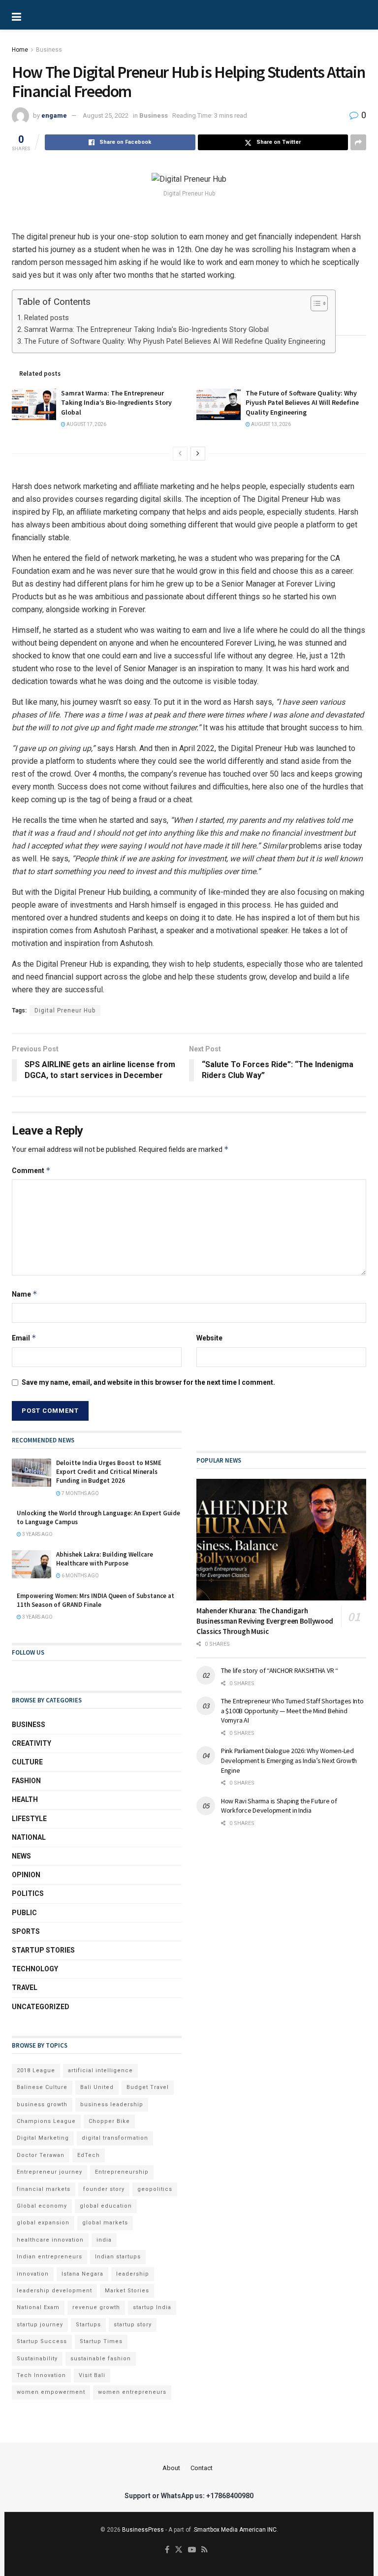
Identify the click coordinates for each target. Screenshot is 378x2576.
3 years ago (37, 1534)
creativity (31, 1743)
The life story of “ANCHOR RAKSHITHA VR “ (280, 1670)
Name (25, 1294)
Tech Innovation (41, 2375)
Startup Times (101, 2341)
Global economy (42, 2206)
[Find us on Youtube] (192, 2550)
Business (49, 50)
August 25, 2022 (106, 115)
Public (24, 1913)
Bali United (97, 2087)
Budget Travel (148, 2087)
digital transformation (115, 2138)
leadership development (54, 2291)
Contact (202, 2468)
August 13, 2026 (270, 424)
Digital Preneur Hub (65, 1011)
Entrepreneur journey (49, 2172)
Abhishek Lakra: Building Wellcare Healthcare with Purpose (105, 1559)
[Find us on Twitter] (179, 2550)
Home (20, 50)
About (171, 2468)
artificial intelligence (100, 2071)
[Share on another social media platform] (358, 142)
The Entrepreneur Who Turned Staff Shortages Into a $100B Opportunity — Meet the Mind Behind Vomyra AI (292, 1711)
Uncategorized (41, 2007)
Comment (31, 1170)
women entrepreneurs (132, 2392)
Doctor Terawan (41, 2155)
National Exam (38, 2307)
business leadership (112, 2104)
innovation (33, 2274)
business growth (42, 2104)
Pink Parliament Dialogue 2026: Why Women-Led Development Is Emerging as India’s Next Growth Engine (289, 1760)
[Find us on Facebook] (167, 2550)
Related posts (47, 318)
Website (209, 1338)
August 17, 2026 (86, 424)
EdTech (89, 2155)
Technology (35, 1969)
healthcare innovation (50, 2240)
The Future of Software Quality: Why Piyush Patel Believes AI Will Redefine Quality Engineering (175, 342)
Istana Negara (82, 2274)
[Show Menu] (49, 15)
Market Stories (127, 2291)
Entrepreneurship (122, 2172)
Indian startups (118, 2257)
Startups (88, 2325)
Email (24, 1338)
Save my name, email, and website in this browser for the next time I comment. (148, 1382)
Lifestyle (29, 1819)
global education (106, 2206)
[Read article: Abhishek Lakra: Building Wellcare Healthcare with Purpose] (31, 1564)
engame (54, 115)
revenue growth (96, 2307)
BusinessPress (143, 2530)
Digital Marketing (43, 2138)
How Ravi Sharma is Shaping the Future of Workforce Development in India (279, 1806)
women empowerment (51, 2392)
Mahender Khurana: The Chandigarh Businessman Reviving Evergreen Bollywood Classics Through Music (265, 1621)
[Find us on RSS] (205, 2550)
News (21, 1856)
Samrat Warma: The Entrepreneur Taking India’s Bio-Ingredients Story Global (146, 330)
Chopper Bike (109, 2121)
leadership (133, 2274)
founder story (104, 2189)
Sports (26, 1931)
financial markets (44, 2189)
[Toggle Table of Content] (314, 303)
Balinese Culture (42, 2087)
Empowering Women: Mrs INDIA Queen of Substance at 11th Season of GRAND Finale (95, 1600)
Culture (27, 1762)
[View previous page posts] (180, 454)
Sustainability (37, 2359)
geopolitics (155, 2189)
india (104, 2240)
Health (25, 1799)
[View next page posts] (198, 454)
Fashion (26, 1781)
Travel (25, 1988)
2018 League (36, 2071)
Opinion (26, 1875)
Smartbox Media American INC (235, 2530)
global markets (105, 2223)
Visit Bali (92, 2375)
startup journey (40, 2325)
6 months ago (80, 1576)
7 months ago (80, 1493)
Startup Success (42, 2341)
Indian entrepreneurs (49, 2257)
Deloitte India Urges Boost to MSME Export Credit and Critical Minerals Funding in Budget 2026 (109, 1472)
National (29, 1837)
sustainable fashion (101, 2359)
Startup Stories (43, 1950)
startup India (152, 2307)
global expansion (43, 2223)
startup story (133, 2325)
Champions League (46, 2121)
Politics (28, 1893)
